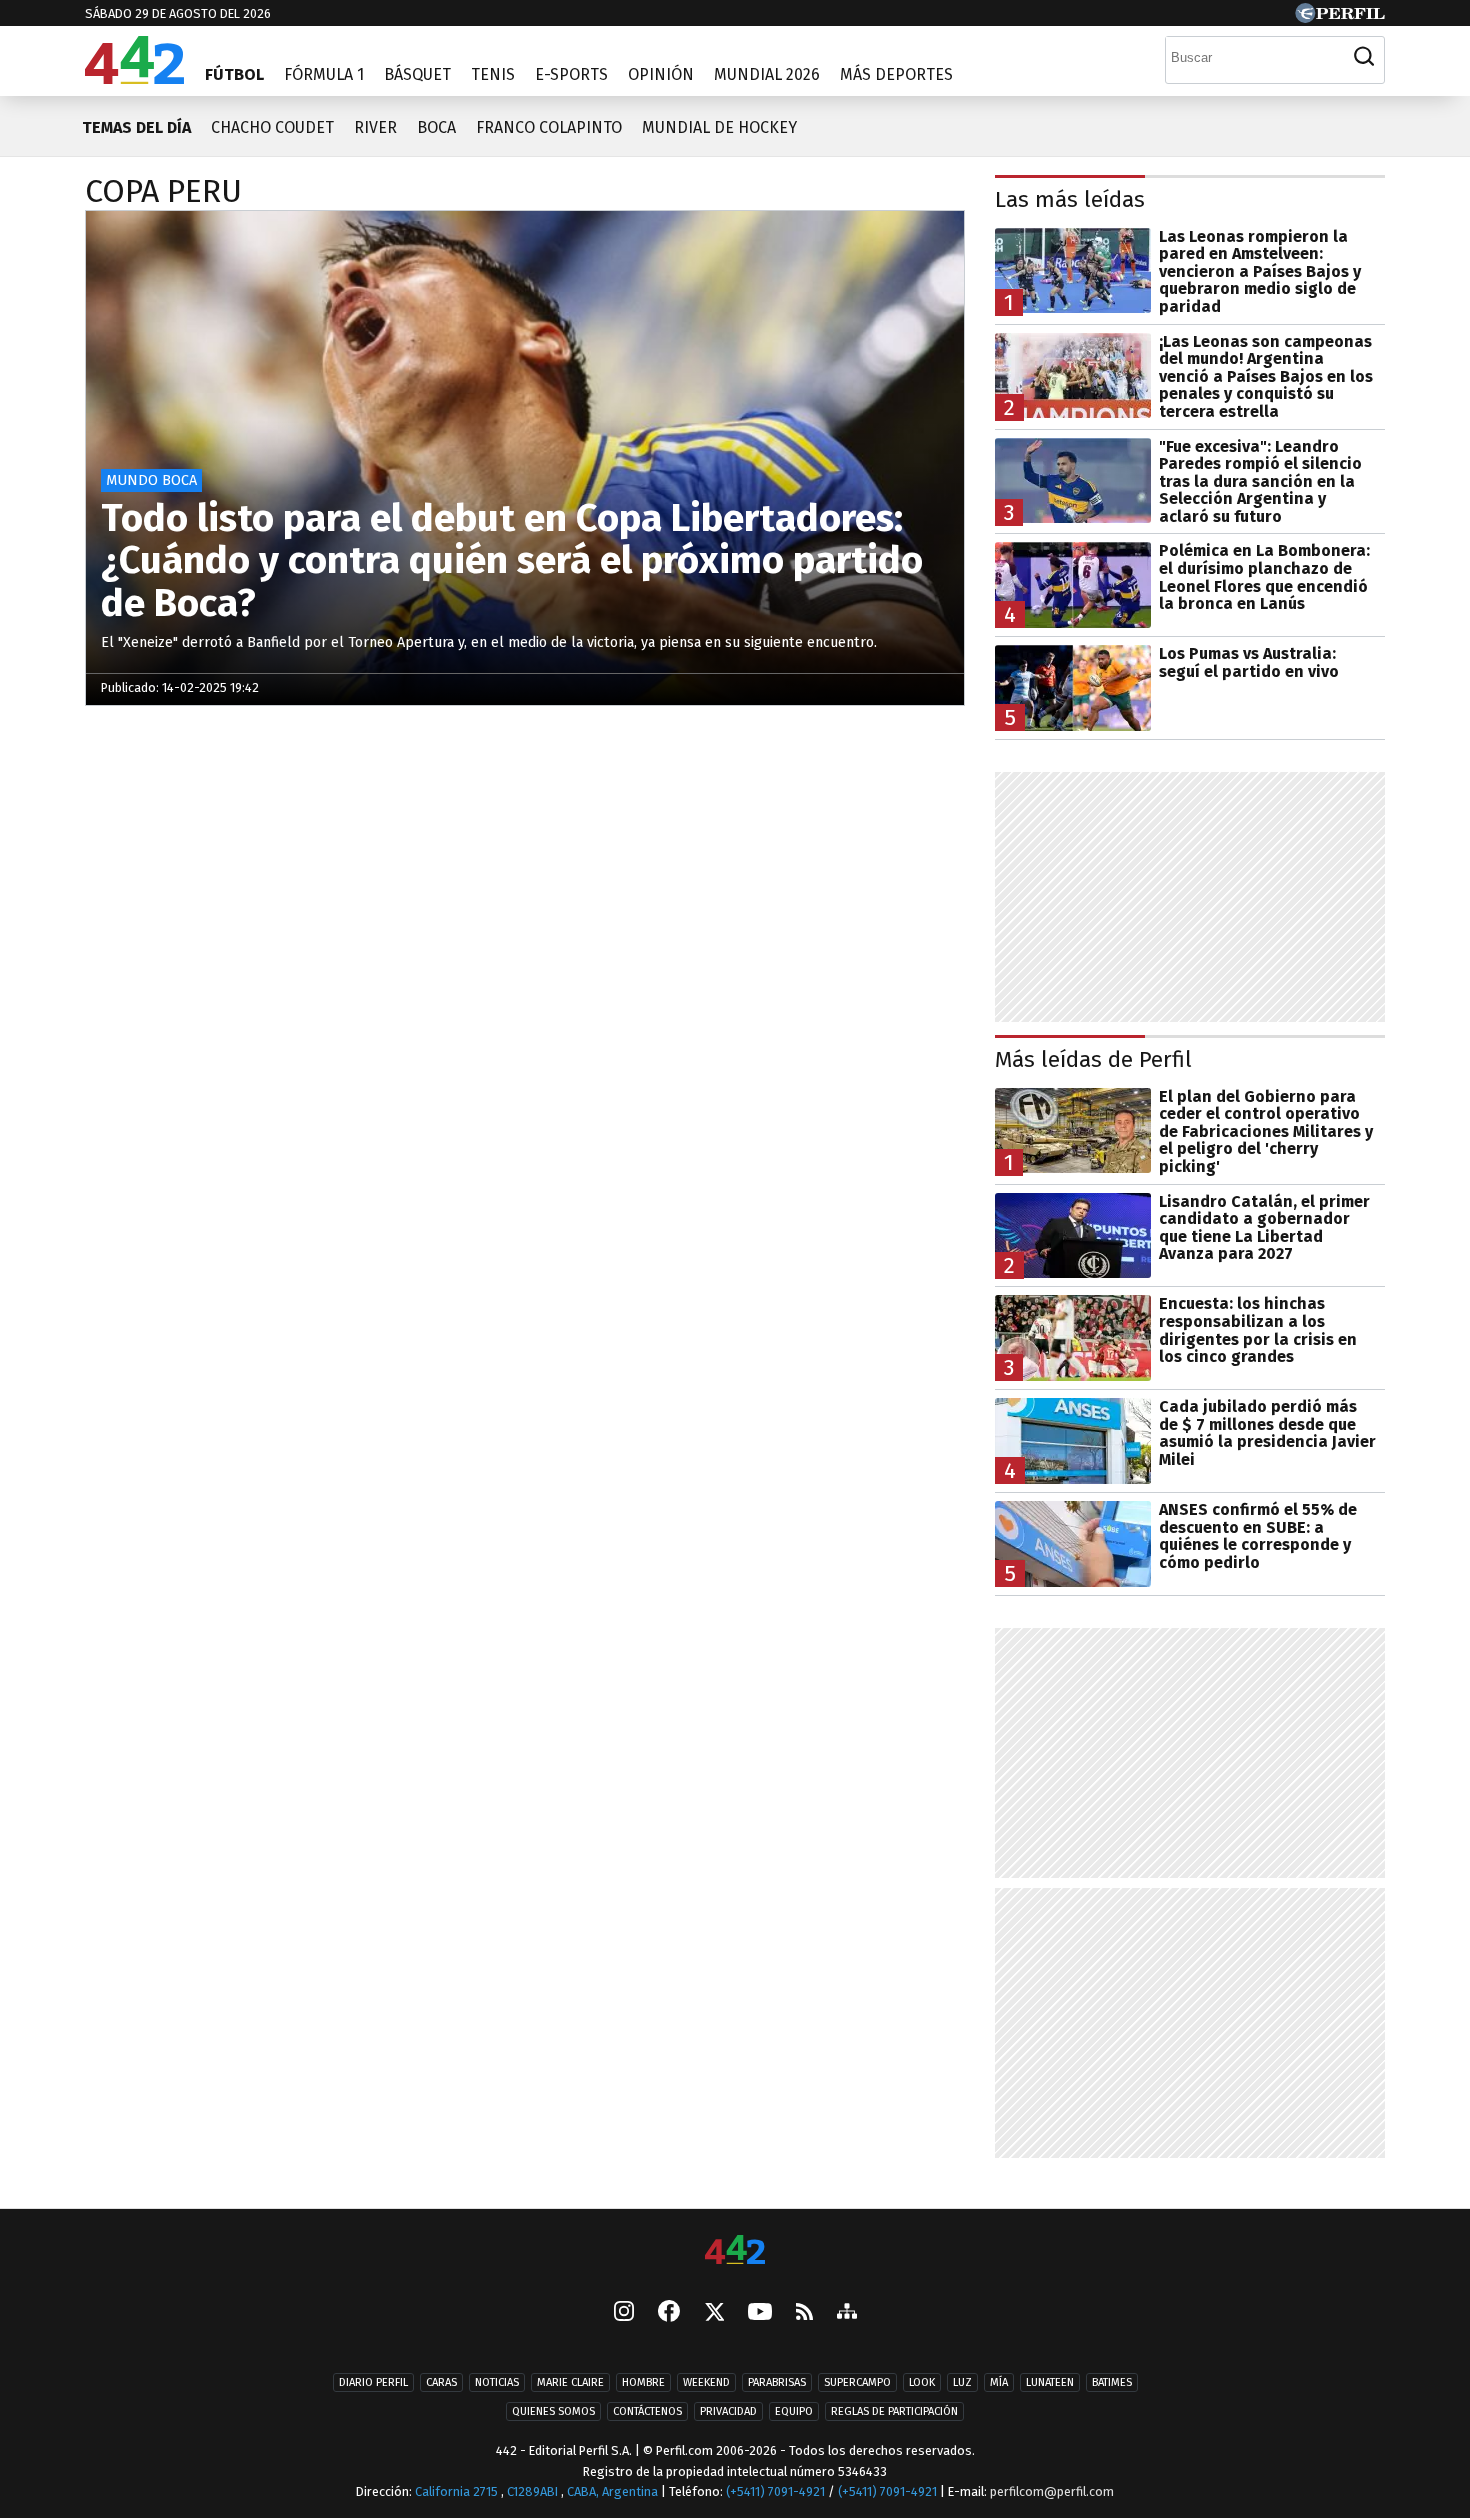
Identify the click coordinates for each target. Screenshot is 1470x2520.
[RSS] (804, 2313)
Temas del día (136, 127)
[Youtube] (760, 2313)
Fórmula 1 (324, 74)
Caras (441, 2382)
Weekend (706, 2382)
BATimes (1112, 2382)
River (375, 127)
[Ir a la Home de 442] (134, 78)
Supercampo (857, 2382)
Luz (962, 2382)
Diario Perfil (373, 2382)
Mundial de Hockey (719, 127)
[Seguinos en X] (714, 2313)
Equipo (794, 2411)
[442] (735, 2251)
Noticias (497, 2382)
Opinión (661, 74)
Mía (999, 2382)
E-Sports (571, 74)
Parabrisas (777, 2382)
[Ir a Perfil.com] (1340, 17)
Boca (436, 127)
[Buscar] (1364, 57)
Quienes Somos (553, 2411)
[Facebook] (669, 2313)
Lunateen (1050, 2382)
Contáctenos (647, 2411)
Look (922, 2382)
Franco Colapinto (549, 127)
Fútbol (234, 74)
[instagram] (624, 2313)
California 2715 (458, 2491)
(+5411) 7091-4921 (775, 2491)
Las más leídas (1070, 199)
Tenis (493, 74)
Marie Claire (570, 2382)
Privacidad (728, 2411)
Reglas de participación (894, 2411)
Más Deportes (896, 74)
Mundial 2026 (767, 74)
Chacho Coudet (272, 127)
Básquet (417, 74)
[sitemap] (847, 2313)
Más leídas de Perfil (1093, 1059)
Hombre (643, 2382)
